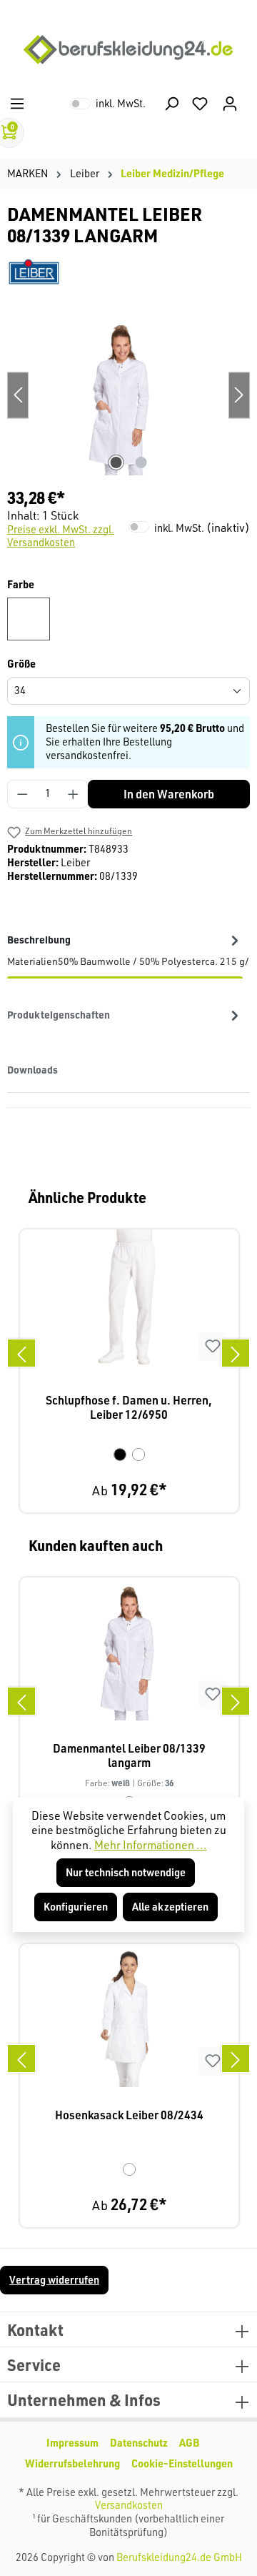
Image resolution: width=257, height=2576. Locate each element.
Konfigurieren (76, 1907)
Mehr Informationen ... (151, 1845)
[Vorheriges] (21, 1353)
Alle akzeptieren (170, 1907)
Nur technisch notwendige (126, 1872)
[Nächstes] (236, 1353)
